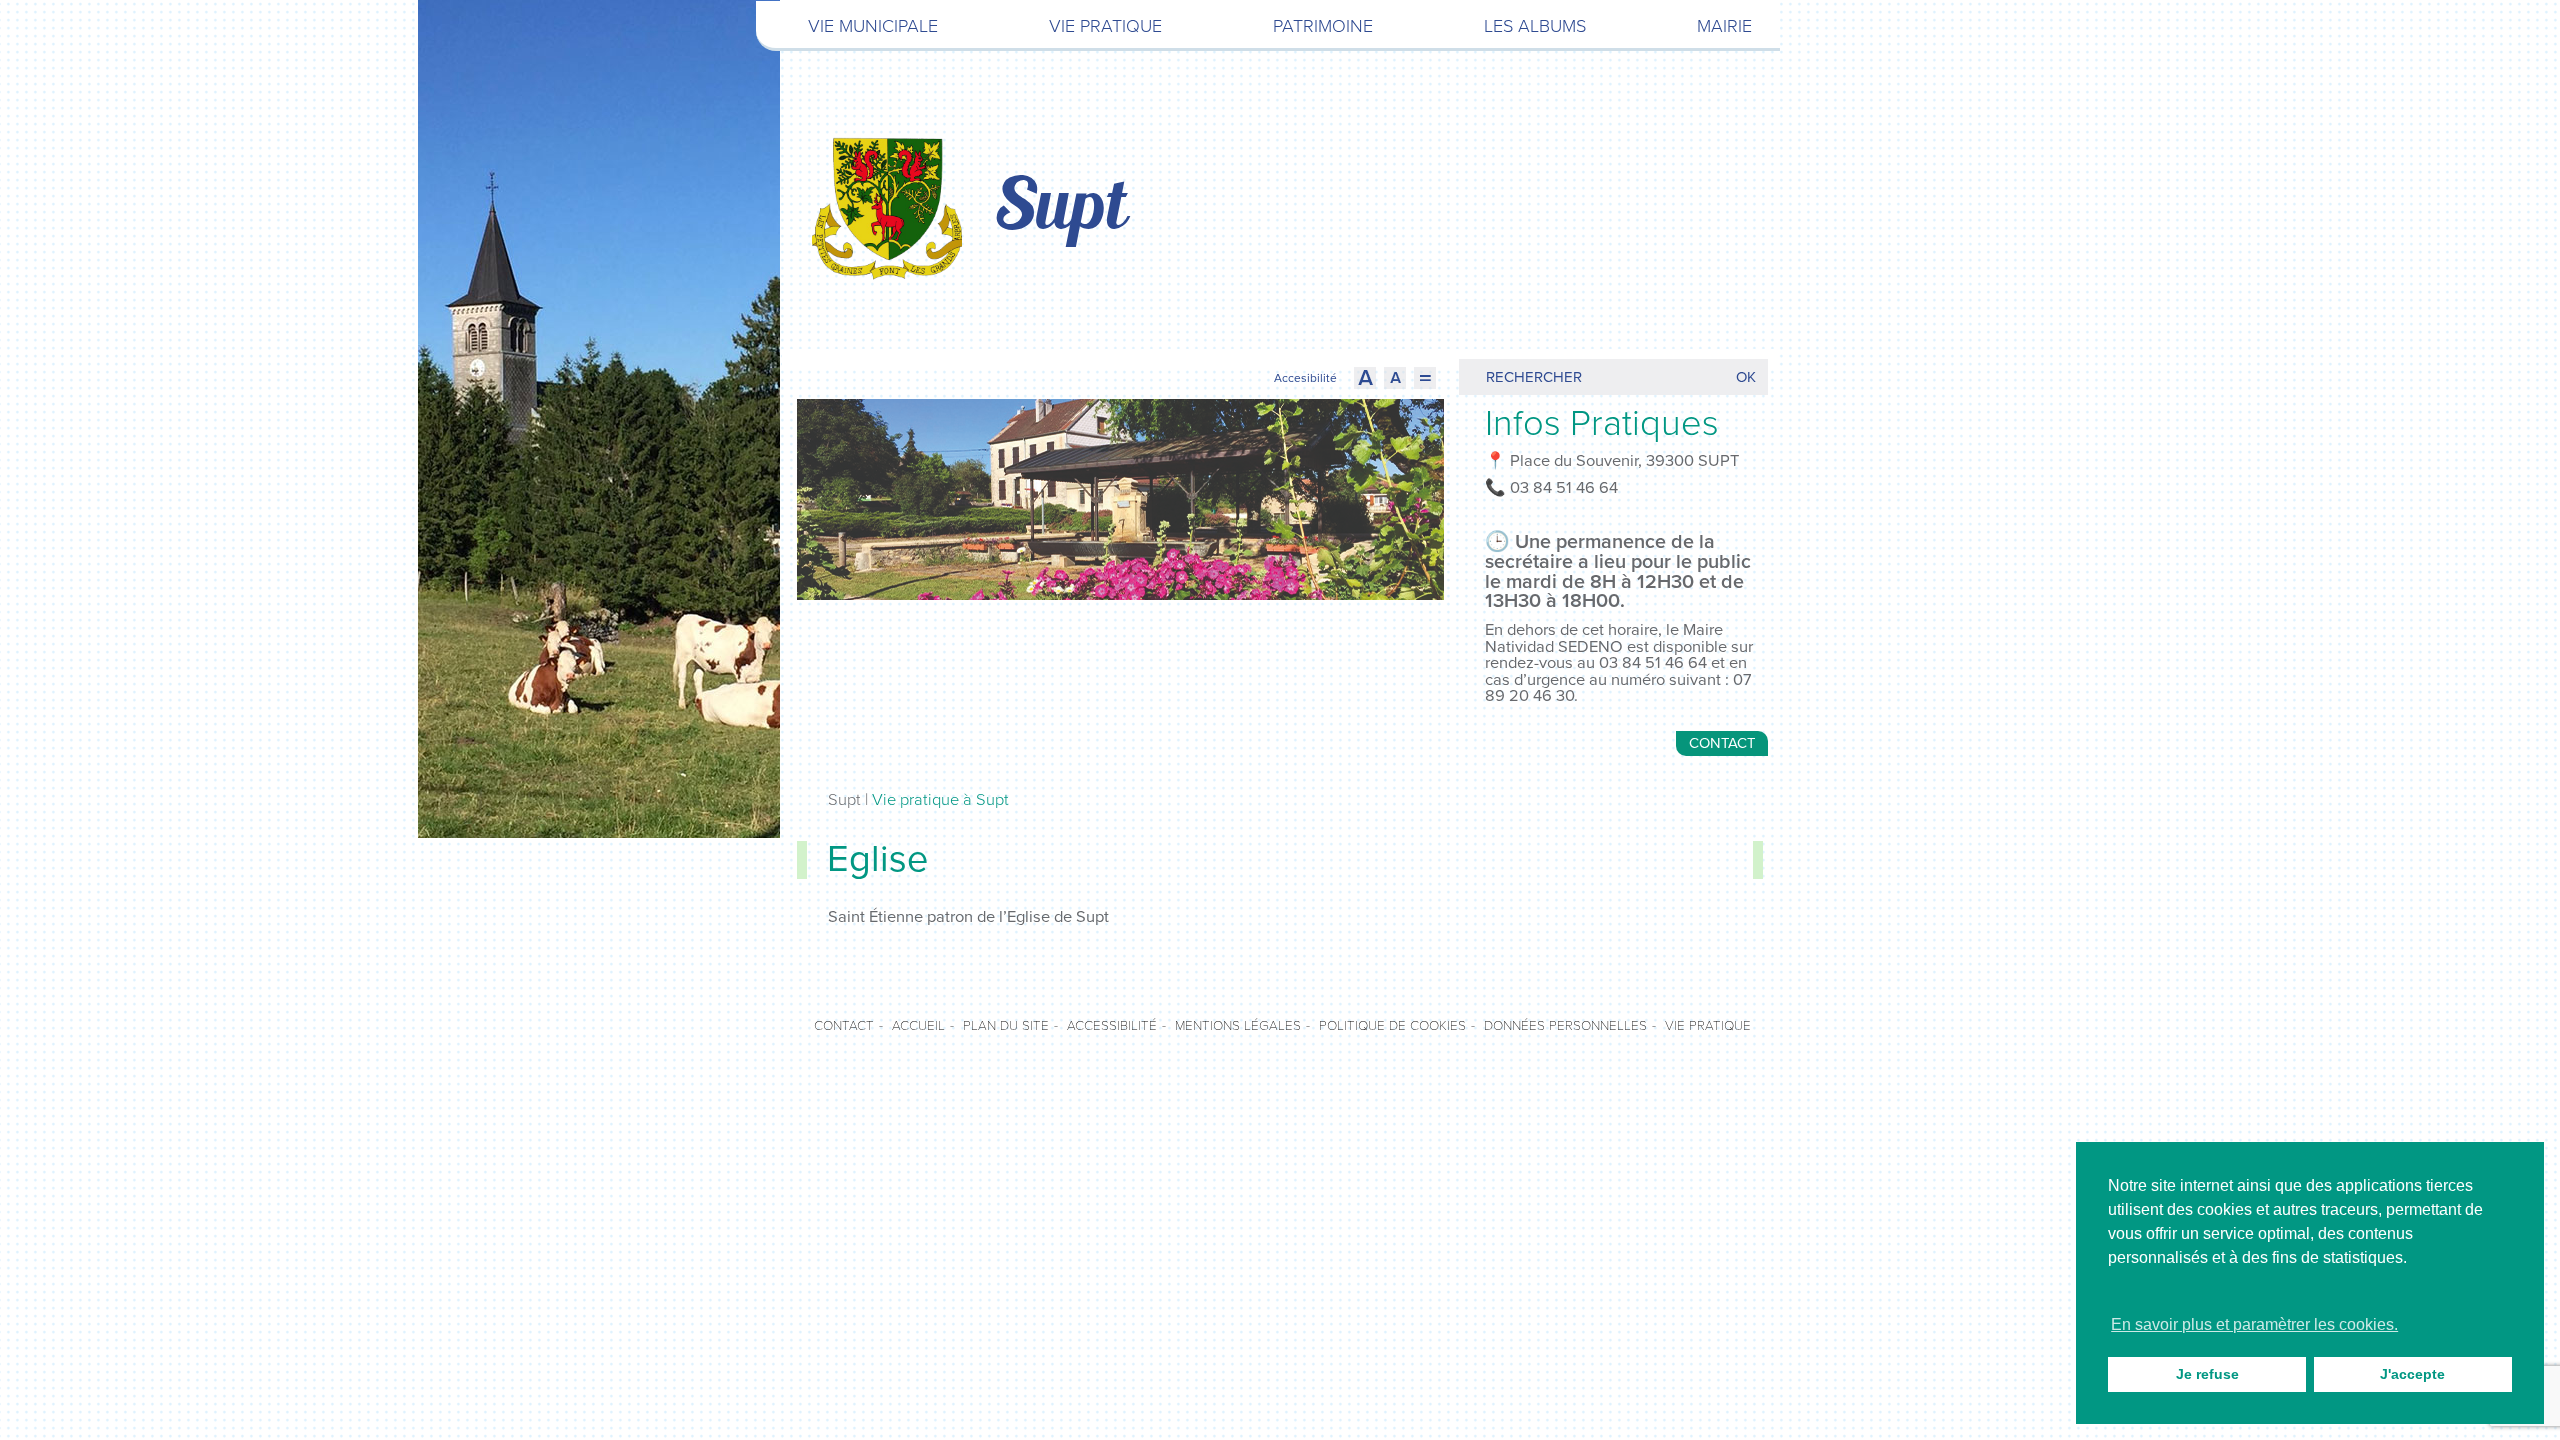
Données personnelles (1565, 1026)
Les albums (1535, 26)
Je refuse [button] (2207, 1374)
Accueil (918, 1026)
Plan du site (1006, 1026)
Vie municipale (873, 26)
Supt (1060, 209)
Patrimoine (1323, 26)
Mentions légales (1238, 1026)
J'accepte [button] (2412, 1374)
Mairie (1724, 26)
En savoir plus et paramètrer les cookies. (2254, 1324)
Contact (1722, 743)
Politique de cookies (1392, 1026)
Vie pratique (1105, 26)
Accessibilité (1112, 1026)
